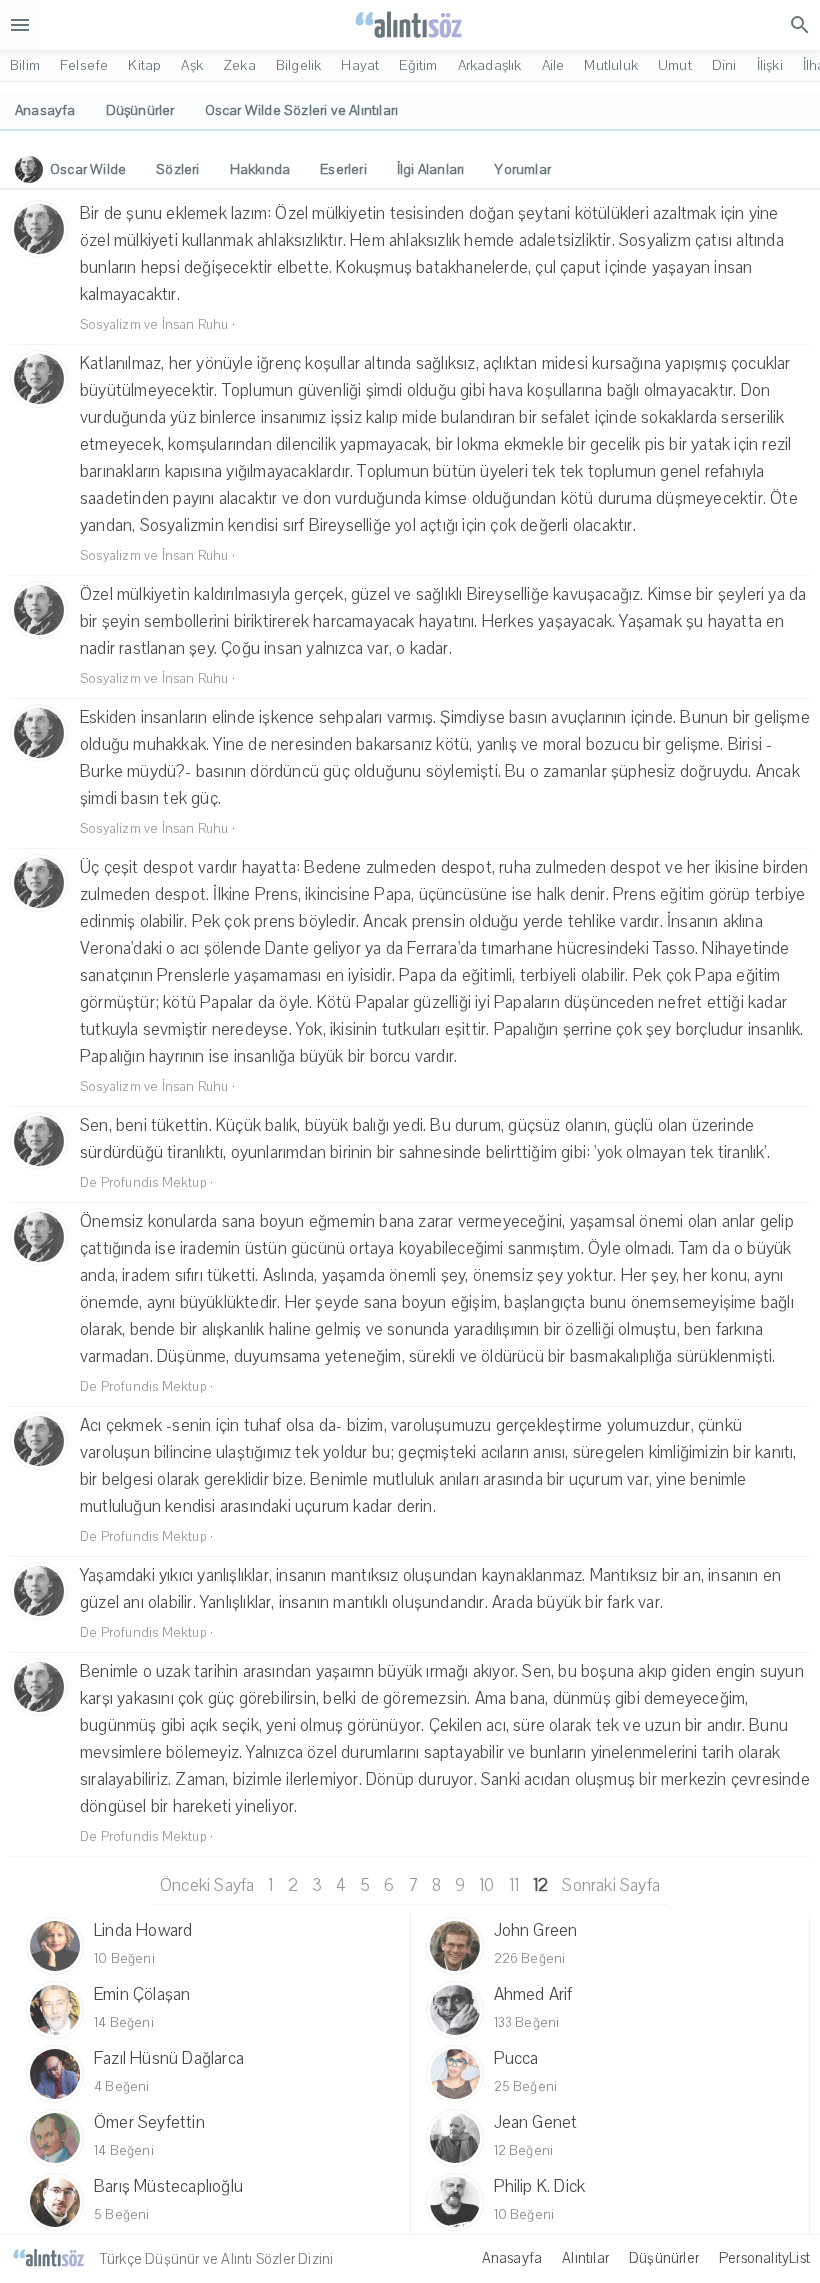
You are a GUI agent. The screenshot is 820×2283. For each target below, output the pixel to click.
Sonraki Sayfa (611, 1885)
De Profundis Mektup (143, 1183)
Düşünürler (664, 2258)
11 (514, 1885)
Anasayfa (512, 2258)
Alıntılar (585, 2258)
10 (486, 1885)
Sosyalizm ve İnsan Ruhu (154, 325)
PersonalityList (764, 2258)
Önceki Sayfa (207, 1885)
